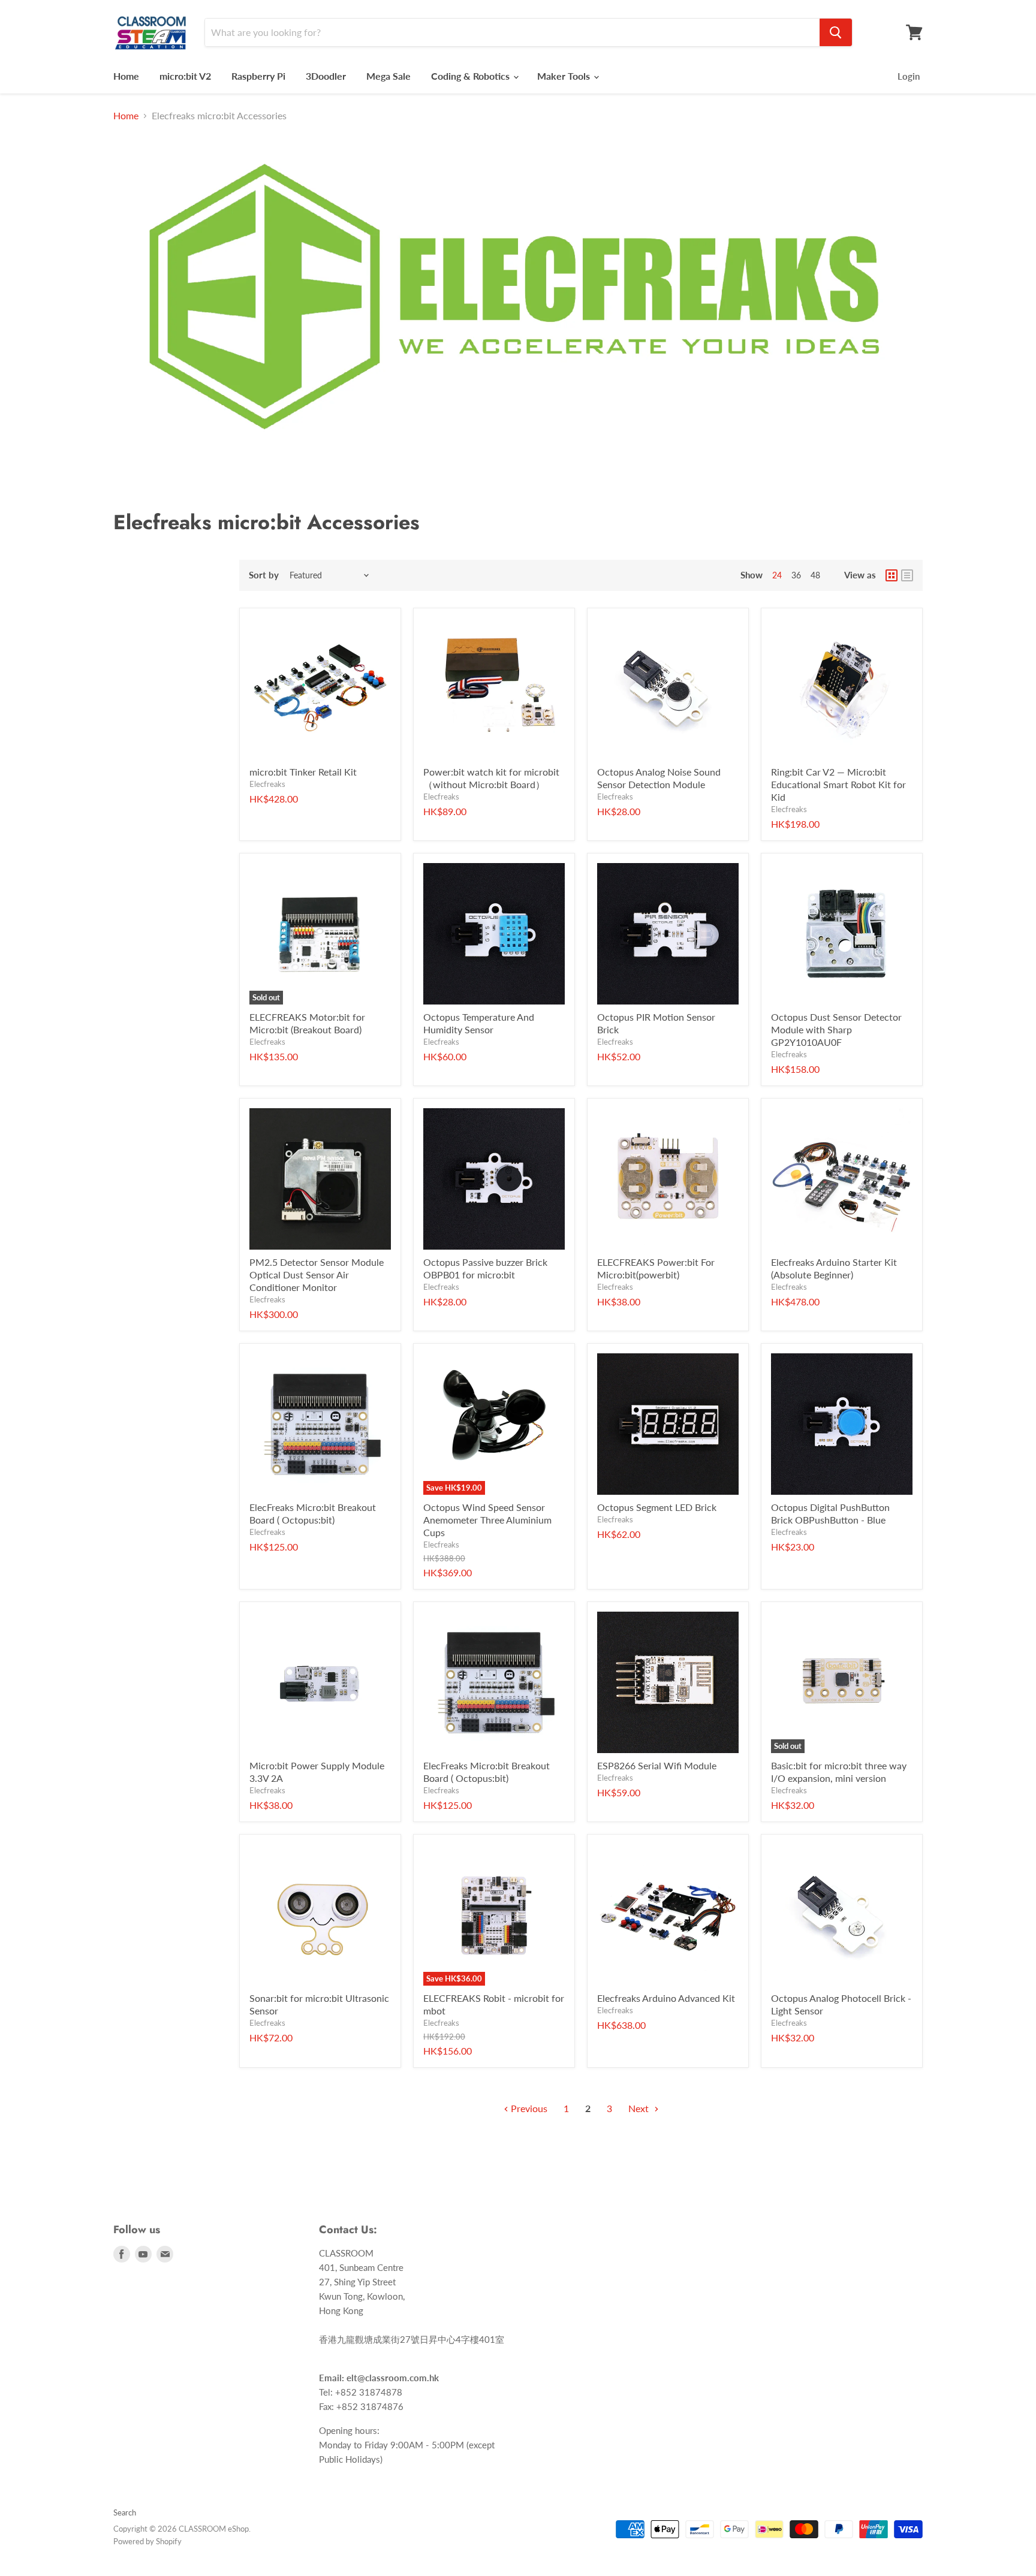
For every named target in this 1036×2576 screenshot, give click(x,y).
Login (909, 76)
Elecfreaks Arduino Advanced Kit (666, 1998)
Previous (528, 2108)
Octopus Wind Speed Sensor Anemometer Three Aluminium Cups (487, 1520)
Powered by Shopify (147, 2541)
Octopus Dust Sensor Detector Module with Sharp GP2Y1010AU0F (836, 1029)
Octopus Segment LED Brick (657, 1507)
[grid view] (892, 575)
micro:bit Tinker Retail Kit (303, 772)
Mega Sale (389, 76)
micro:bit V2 (185, 76)
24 (777, 575)
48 (815, 575)
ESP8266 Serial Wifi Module (657, 1765)
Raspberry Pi (258, 76)
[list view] (907, 575)
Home (126, 76)
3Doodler (326, 76)
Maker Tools (565, 76)
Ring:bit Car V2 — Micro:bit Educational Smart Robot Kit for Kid (838, 784)
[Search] (836, 32)
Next (640, 2108)
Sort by (264, 575)
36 (796, 575)
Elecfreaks (267, 784)
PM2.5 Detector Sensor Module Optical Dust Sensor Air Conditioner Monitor (317, 1275)
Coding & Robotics (472, 76)
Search (125, 2512)
